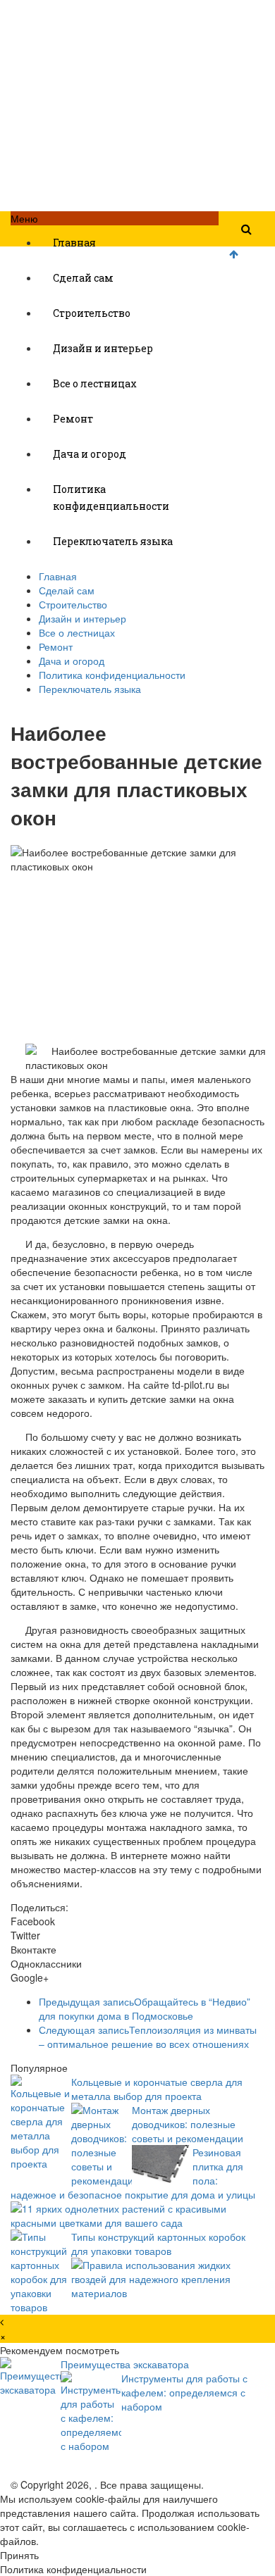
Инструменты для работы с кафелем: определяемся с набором (184, 2392)
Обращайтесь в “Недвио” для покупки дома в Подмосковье (145, 2008)
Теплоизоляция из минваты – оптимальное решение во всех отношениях (148, 2037)
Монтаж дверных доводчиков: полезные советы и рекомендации (188, 2124)
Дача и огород (90, 454)
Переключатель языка (113, 541)
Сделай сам (83, 278)
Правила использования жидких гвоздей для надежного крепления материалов (151, 2279)
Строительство (92, 313)
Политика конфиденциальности (111, 498)
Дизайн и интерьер (103, 348)
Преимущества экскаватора (125, 2364)
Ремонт (73, 419)
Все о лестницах (95, 383)
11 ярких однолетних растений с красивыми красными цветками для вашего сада (118, 2215)
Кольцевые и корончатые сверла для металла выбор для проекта (157, 2089)
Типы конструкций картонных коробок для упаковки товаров (158, 2244)
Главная (74, 243)
